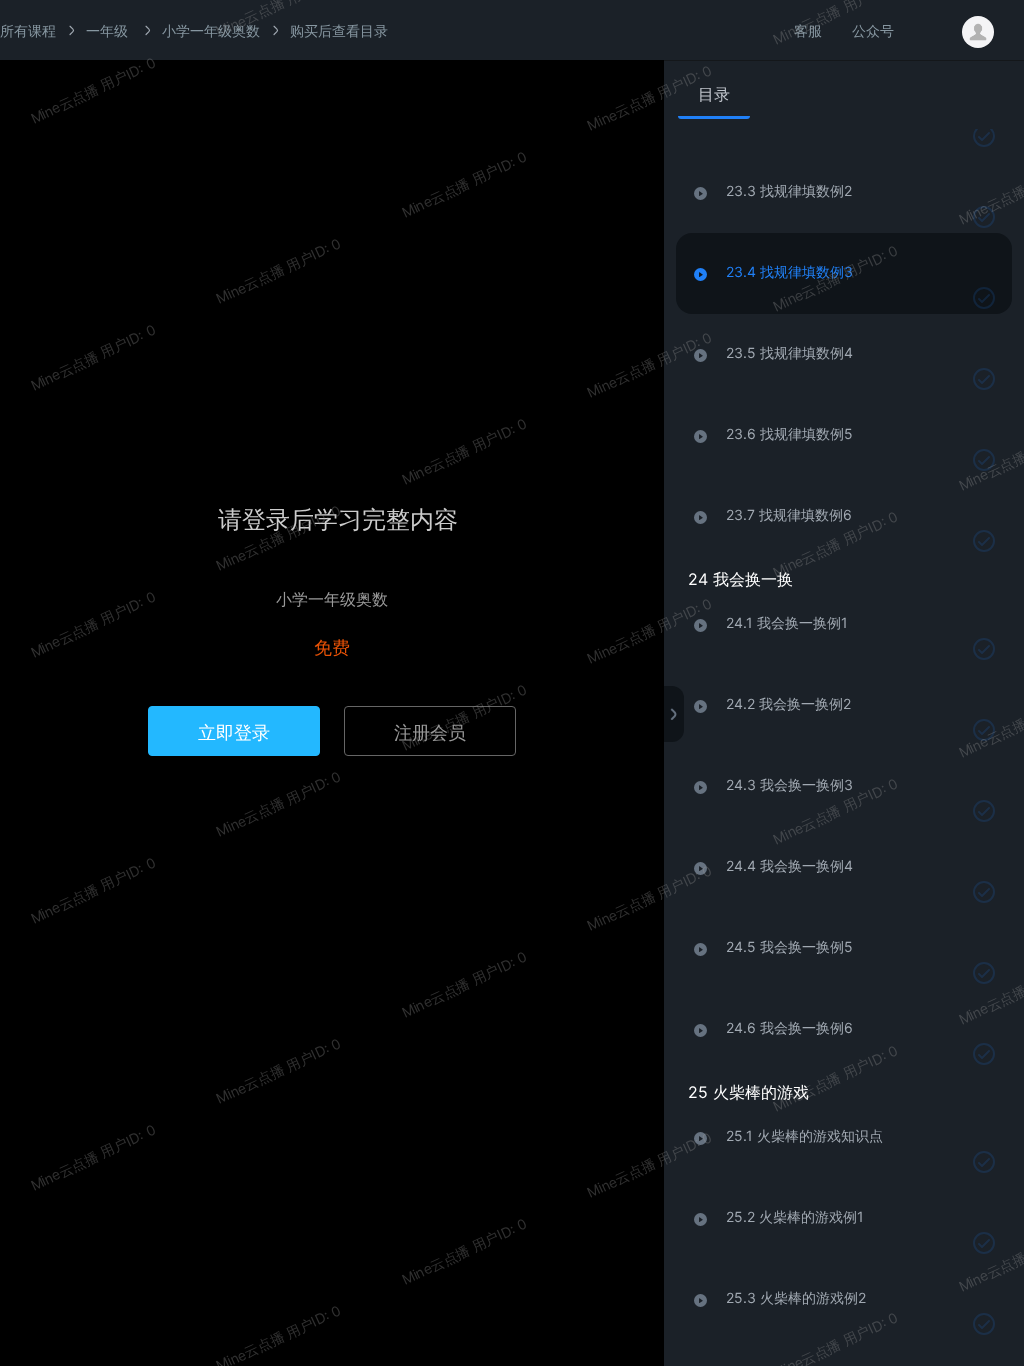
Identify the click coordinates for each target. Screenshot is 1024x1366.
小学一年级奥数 (211, 30)
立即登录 (234, 731)
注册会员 (430, 731)
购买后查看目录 (339, 30)
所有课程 (28, 30)
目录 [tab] (714, 94)
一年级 (107, 30)
